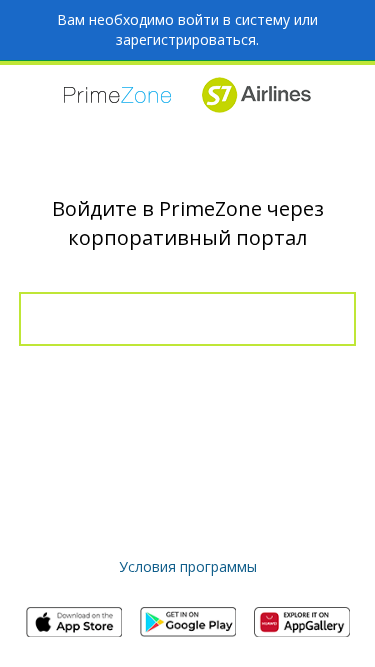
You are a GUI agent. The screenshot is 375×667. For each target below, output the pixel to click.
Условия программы (188, 566)
